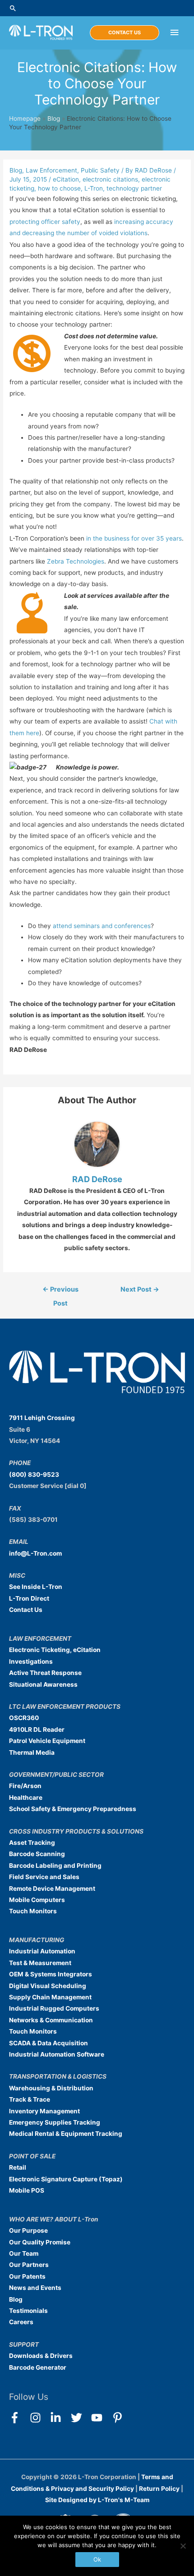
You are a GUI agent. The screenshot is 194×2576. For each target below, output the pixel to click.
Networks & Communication (51, 2020)
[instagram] (39, 2418)
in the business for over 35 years (134, 538)
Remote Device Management (52, 1889)
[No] (183, 2546)
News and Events (35, 2288)
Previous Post (60, 1292)
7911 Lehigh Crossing (42, 1418)
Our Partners (29, 2265)
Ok (97, 2559)
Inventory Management (44, 2111)
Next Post (140, 1289)
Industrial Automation (42, 1951)
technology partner (134, 188)
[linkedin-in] (60, 2418)
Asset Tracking (32, 1843)
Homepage (25, 118)
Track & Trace (30, 2099)
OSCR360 (24, 1718)
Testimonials (28, 2311)
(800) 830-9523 (34, 1475)
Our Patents (27, 2276)
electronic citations (110, 179)
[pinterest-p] (119, 2418)
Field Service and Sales (44, 1877)
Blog (54, 118)
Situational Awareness (43, 1684)
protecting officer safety (45, 222)
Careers (21, 2322)
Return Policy (160, 2488)
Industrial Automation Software (57, 2054)
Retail (18, 2167)
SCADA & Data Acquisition (48, 2043)
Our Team (24, 2253)
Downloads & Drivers (41, 2356)
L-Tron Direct (29, 1598)
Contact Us (26, 1610)
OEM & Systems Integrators (51, 1974)
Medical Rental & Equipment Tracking (66, 2134)
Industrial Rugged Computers (54, 2008)
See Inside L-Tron (36, 1587)
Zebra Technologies (76, 561)
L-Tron (94, 188)
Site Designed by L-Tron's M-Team (97, 2500)
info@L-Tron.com (35, 1553)
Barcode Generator (38, 2367)
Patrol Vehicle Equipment (47, 1741)
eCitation (66, 179)
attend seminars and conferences (102, 926)
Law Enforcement (51, 170)
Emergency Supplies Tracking (55, 2122)
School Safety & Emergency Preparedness (73, 1809)
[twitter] (81, 2418)
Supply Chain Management (50, 1997)
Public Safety (100, 170)
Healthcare (26, 1798)
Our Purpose (28, 2230)
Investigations (31, 1661)
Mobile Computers (37, 1900)
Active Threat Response (45, 1673)
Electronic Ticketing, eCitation (55, 1650)
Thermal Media (32, 1752)
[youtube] (101, 2418)
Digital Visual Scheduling (48, 1986)
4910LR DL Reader (37, 1729)
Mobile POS (27, 2190)
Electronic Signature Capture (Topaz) (66, 2179)
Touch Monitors (33, 1911)
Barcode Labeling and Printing (55, 1866)
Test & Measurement (40, 1963)
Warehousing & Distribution (51, 2088)
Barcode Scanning (37, 1854)
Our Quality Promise (40, 2242)
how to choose (59, 188)
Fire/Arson (25, 1786)
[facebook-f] (19, 2418)
